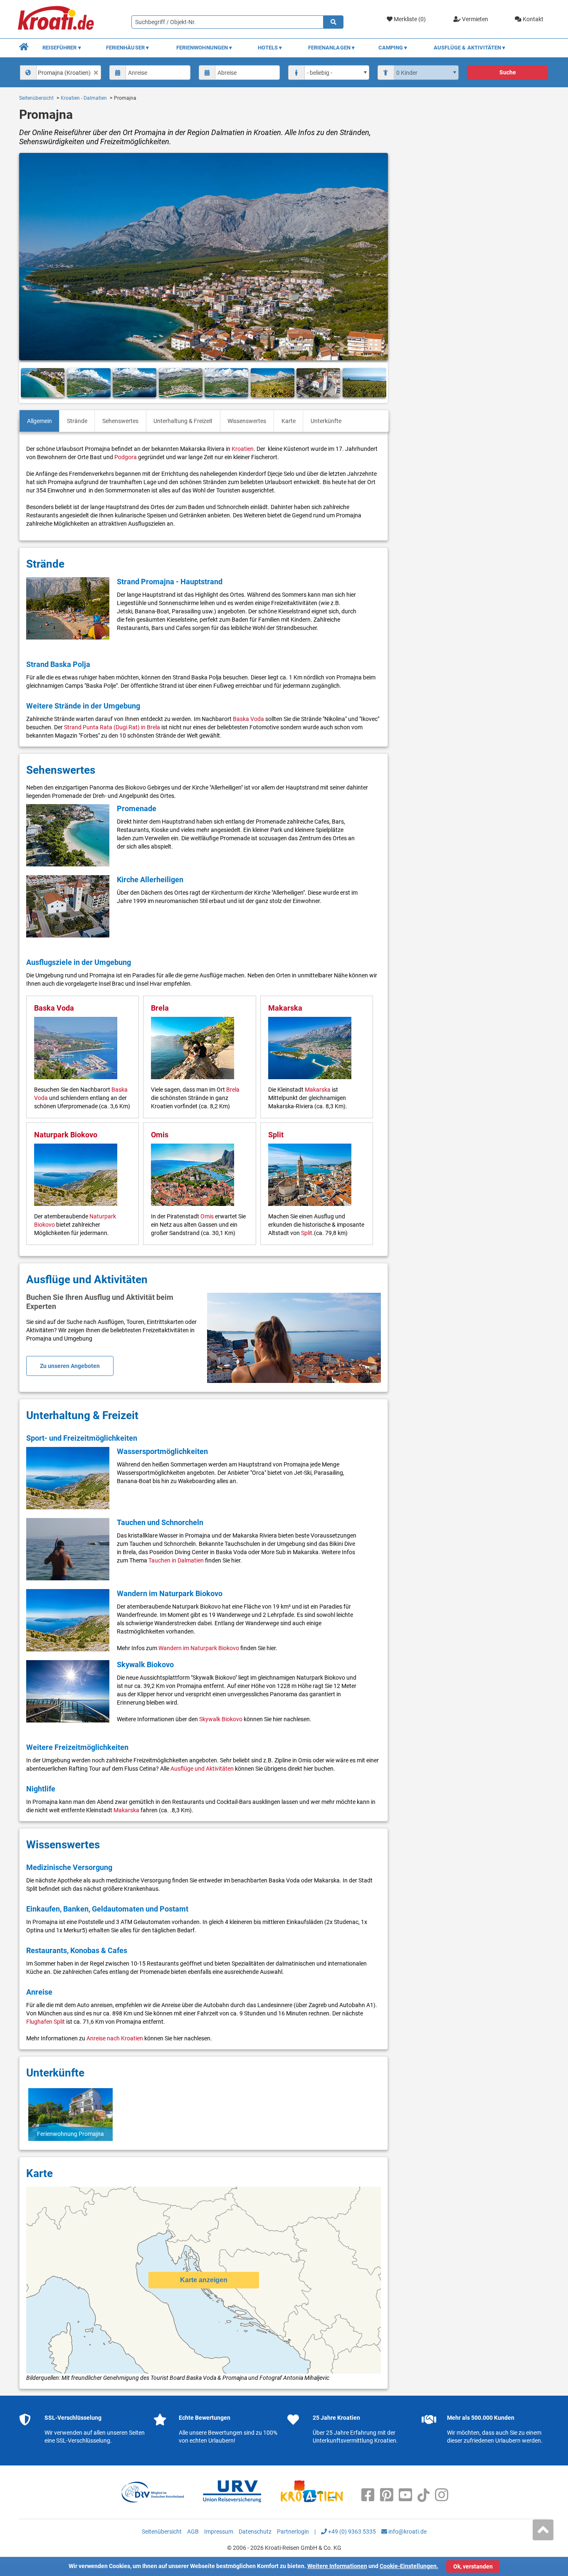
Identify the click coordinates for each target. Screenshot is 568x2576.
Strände (77, 421)
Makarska (285, 1008)
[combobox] (61, 73)
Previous (29, 383)
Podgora (126, 457)
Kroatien (243, 449)
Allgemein (40, 421)
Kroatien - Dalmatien (84, 98)
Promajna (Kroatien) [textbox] (64, 73)
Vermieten (474, 19)
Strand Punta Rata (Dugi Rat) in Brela (112, 727)
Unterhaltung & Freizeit (183, 421)
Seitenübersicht (36, 98)
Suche (508, 72)
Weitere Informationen (337, 2566)
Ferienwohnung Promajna (70, 2134)
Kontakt (532, 19)
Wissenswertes (247, 421)
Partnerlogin (293, 2532)
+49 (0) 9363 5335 (351, 2532)
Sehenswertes (120, 421)
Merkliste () (409, 19)
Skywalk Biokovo (221, 1719)
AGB (193, 2532)
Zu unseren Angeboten (70, 1366)
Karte (289, 421)
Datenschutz (255, 2532)
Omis (160, 1135)
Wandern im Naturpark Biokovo (199, 1648)
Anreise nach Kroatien (115, 2038)
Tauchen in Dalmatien (176, 1560)
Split (276, 1135)
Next (378, 383)
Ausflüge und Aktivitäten (202, 1769)
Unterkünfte (326, 421)
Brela (160, 1008)
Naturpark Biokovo (66, 1135)
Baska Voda (248, 719)
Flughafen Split (46, 2022)
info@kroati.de (407, 2532)
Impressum (219, 2532)
